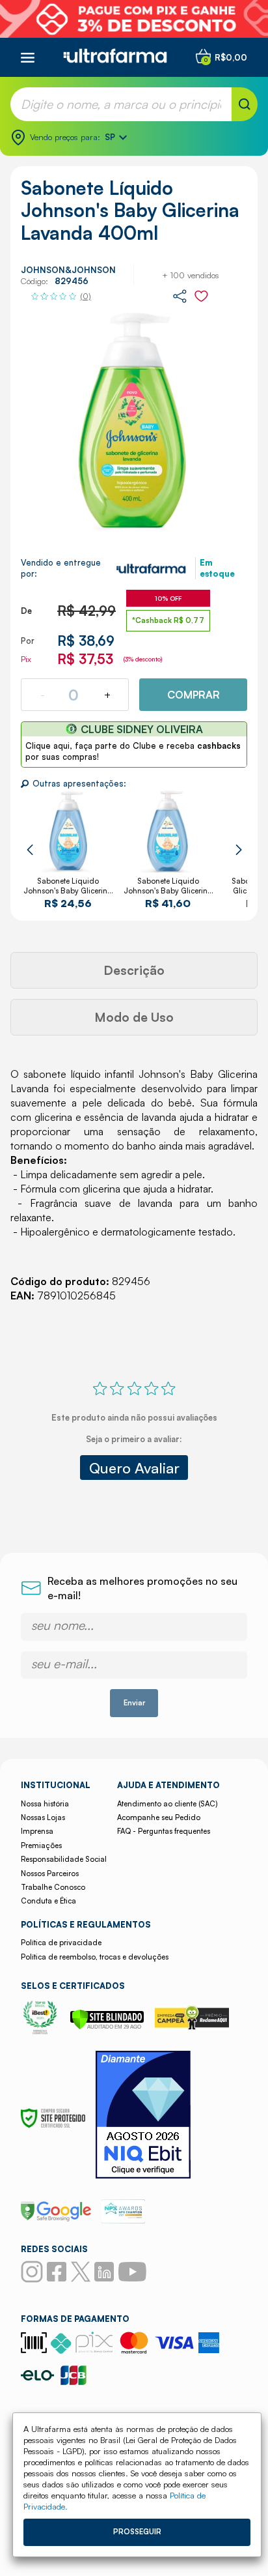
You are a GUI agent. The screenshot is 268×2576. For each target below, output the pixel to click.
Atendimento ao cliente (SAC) (167, 1804)
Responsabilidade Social (64, 1859)
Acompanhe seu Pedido (159, 1817)
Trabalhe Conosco (53, 1887)
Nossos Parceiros (50, 1874)
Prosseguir (137, 2532)
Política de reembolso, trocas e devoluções (95, 1957)
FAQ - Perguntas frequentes (164, 1831)
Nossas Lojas (43, 1817)
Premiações (41, 1845)
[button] (30, 850)
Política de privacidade (61, 1943)
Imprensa (37, 1831)
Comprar (194, 695)
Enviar (134, 1703)
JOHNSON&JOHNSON (68, 270)
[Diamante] (143, 2116)
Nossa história (45, 1804)
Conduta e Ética (48, 1901)
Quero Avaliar (134, 1468)
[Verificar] (107, 2026)
